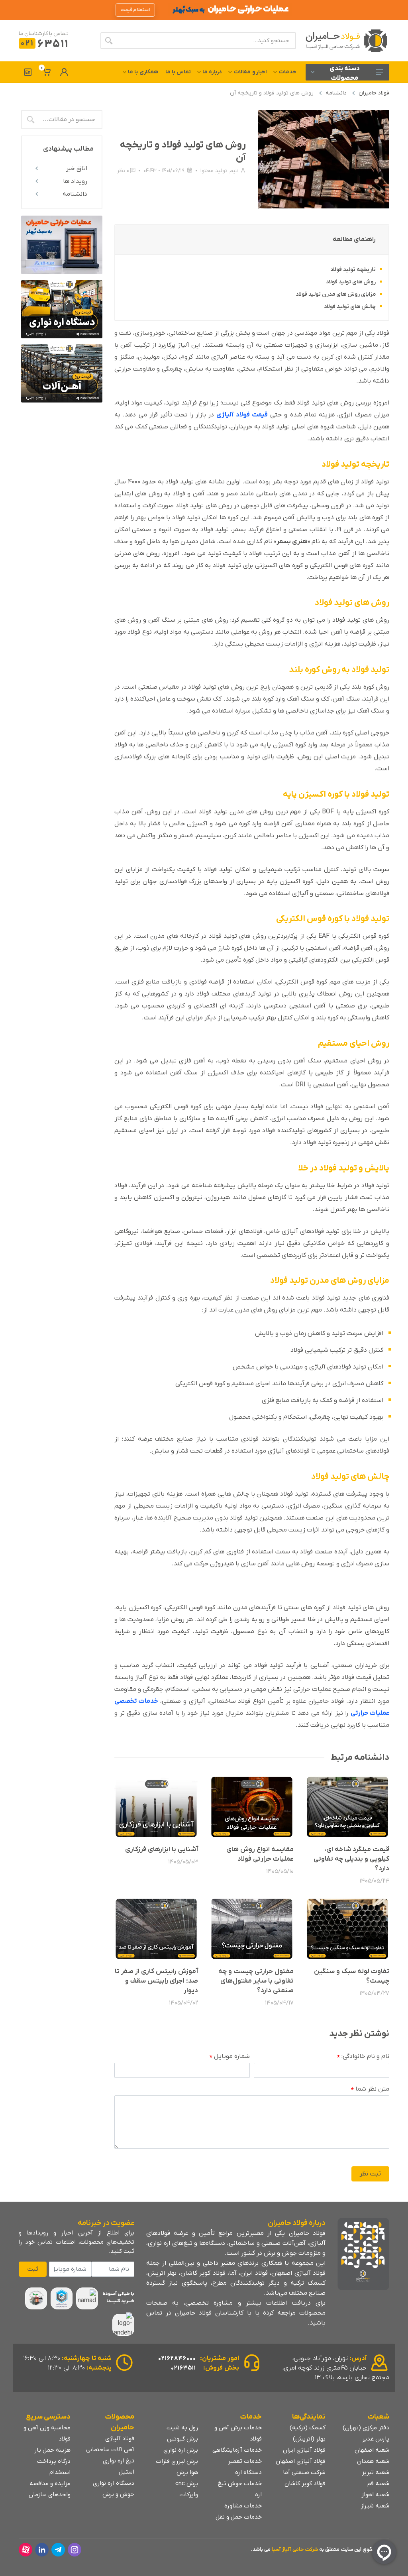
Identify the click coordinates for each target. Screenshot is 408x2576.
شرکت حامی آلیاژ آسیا (295, 2549)
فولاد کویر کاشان (305, 2484)
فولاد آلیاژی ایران (304, 2450)
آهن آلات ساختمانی (110, 2450)
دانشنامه (336, 93)
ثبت (33, 2269)
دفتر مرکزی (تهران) (366, 2428)
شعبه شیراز (375, 2506)
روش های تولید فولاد (351, 282)
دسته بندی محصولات (345, 73)
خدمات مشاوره (243, 2506)
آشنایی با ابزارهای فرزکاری (162, 1850)
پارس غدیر (376, 2439)
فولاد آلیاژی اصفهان (301, 2461)
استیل (127, 2472)
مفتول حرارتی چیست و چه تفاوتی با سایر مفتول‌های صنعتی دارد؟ (256, 1981)
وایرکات (189, 2495)
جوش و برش (118, 2494)
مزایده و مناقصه (50, 2484)
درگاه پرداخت (54, 2461)
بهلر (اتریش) (309, 2439)
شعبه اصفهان (372, 2450)
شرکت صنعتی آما (304, 2472)
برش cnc (187, 2484)
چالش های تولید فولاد (350, 307)
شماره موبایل (230, 2057)
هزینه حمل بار (52, 2450)
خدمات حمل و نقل (239, 2517)
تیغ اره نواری (119, 2461)
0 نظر (123, 171)
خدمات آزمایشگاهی (237, 2450)
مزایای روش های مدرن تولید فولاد (336, 294)
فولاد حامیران (374, 93)
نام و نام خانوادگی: (363, 2057)
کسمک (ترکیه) (308, 2428)
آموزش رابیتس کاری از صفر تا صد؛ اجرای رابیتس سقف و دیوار (156, 1981)
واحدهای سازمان (50, 2495)
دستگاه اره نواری (114, 2483)
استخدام (60, 2472)
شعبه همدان (373, 2461)
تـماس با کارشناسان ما (44, 34)
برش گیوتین (182, 2439)
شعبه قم (378, 2484)
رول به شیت (182, 2428)
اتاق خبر (77, 169)
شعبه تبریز (376, 2472)
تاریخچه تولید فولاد (353, 270)
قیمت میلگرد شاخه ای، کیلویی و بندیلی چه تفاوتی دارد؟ (351, 1859)
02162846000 (177, 2358)
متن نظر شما (370, 2089)
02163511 (183, 2368)
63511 (44, 44)
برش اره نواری (181, 2450)
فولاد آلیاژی (120, 2439)
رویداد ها (75, 181)
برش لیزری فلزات (177, 2461)
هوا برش (187, 2472)
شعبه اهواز (375, 2495)
